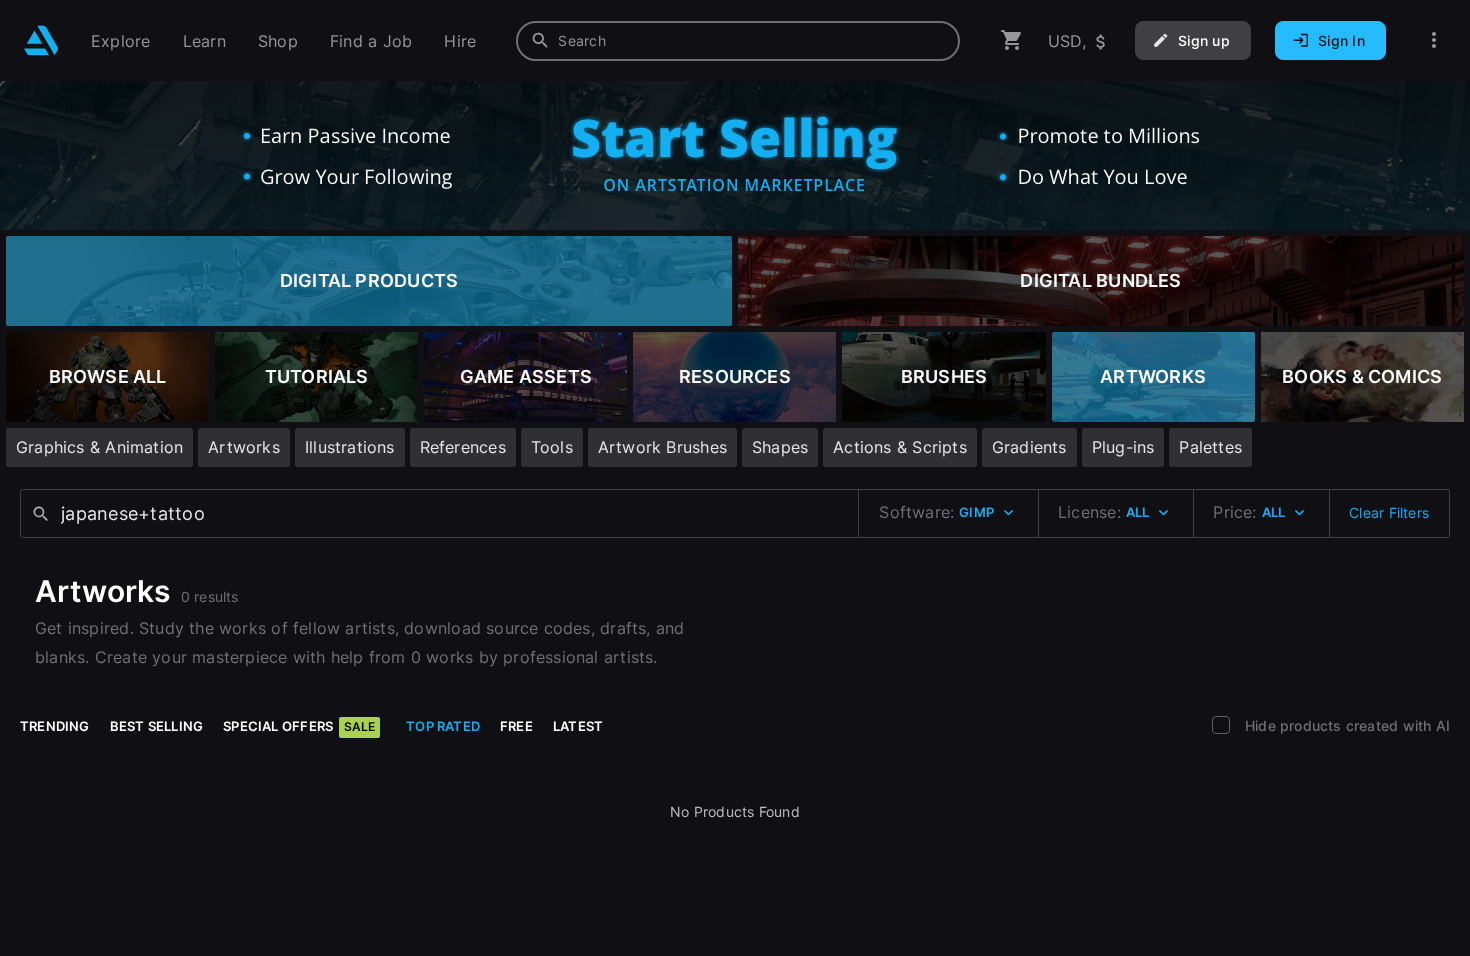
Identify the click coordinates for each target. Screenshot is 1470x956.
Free (516, 726)
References (463, 447)
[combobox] (738, 41)
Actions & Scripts (900, 447)
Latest (578, 726)
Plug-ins (1123, 447)
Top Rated (443, 726)
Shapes (780, 447)
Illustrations (350, 447)
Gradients (1029, 447)
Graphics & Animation (99, 447)
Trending (55, 726)
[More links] (1434, 40)
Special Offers (299, 726)
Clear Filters (1389, 512)
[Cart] (1012, 40)
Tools (552, 447)
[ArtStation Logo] (41, 40)
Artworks (244, 447)
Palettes (1210, 447)
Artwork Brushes (662, 447)
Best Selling (157, 726)
